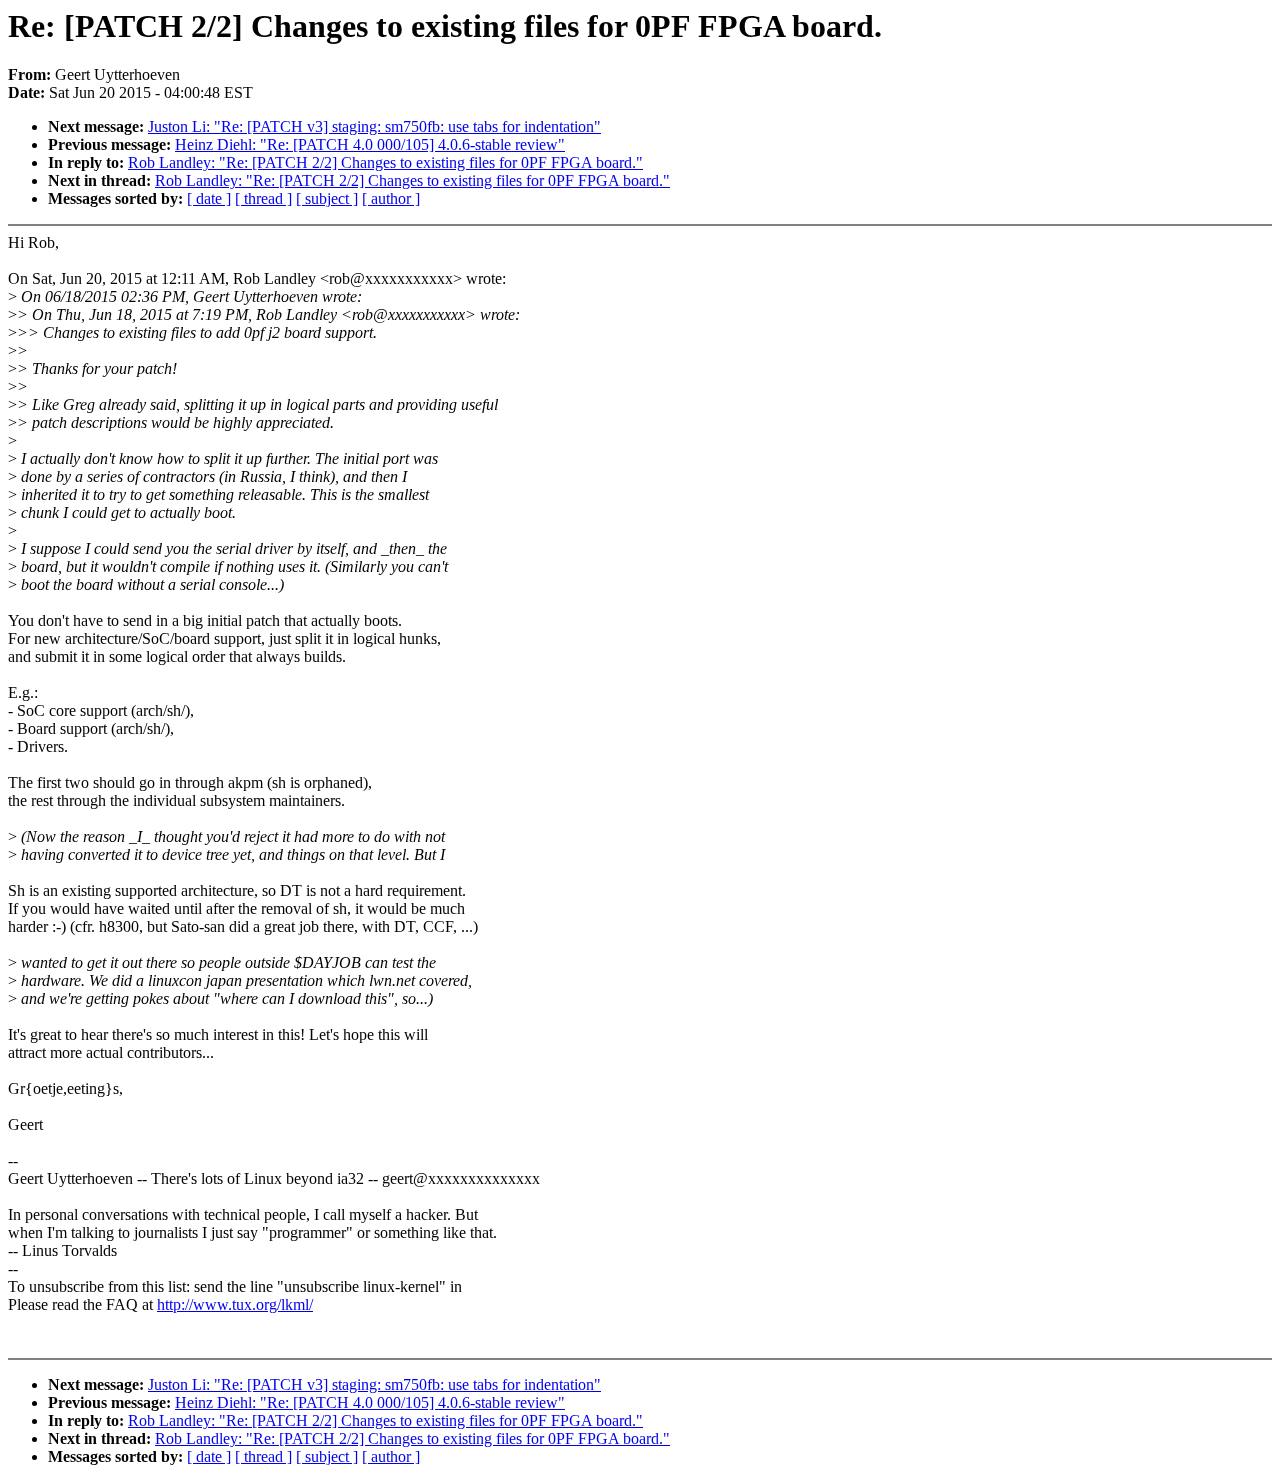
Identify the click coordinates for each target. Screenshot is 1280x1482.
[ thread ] (263, 198)
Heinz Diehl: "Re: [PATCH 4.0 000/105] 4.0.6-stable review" (370, 144)
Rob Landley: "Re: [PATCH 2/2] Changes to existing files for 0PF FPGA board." (385, 162)
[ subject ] (327, 198)
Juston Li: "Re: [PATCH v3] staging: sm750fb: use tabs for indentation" (374, 126)
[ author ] (391, 198)
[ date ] (209, 198)
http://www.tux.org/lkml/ (235, 1304)
